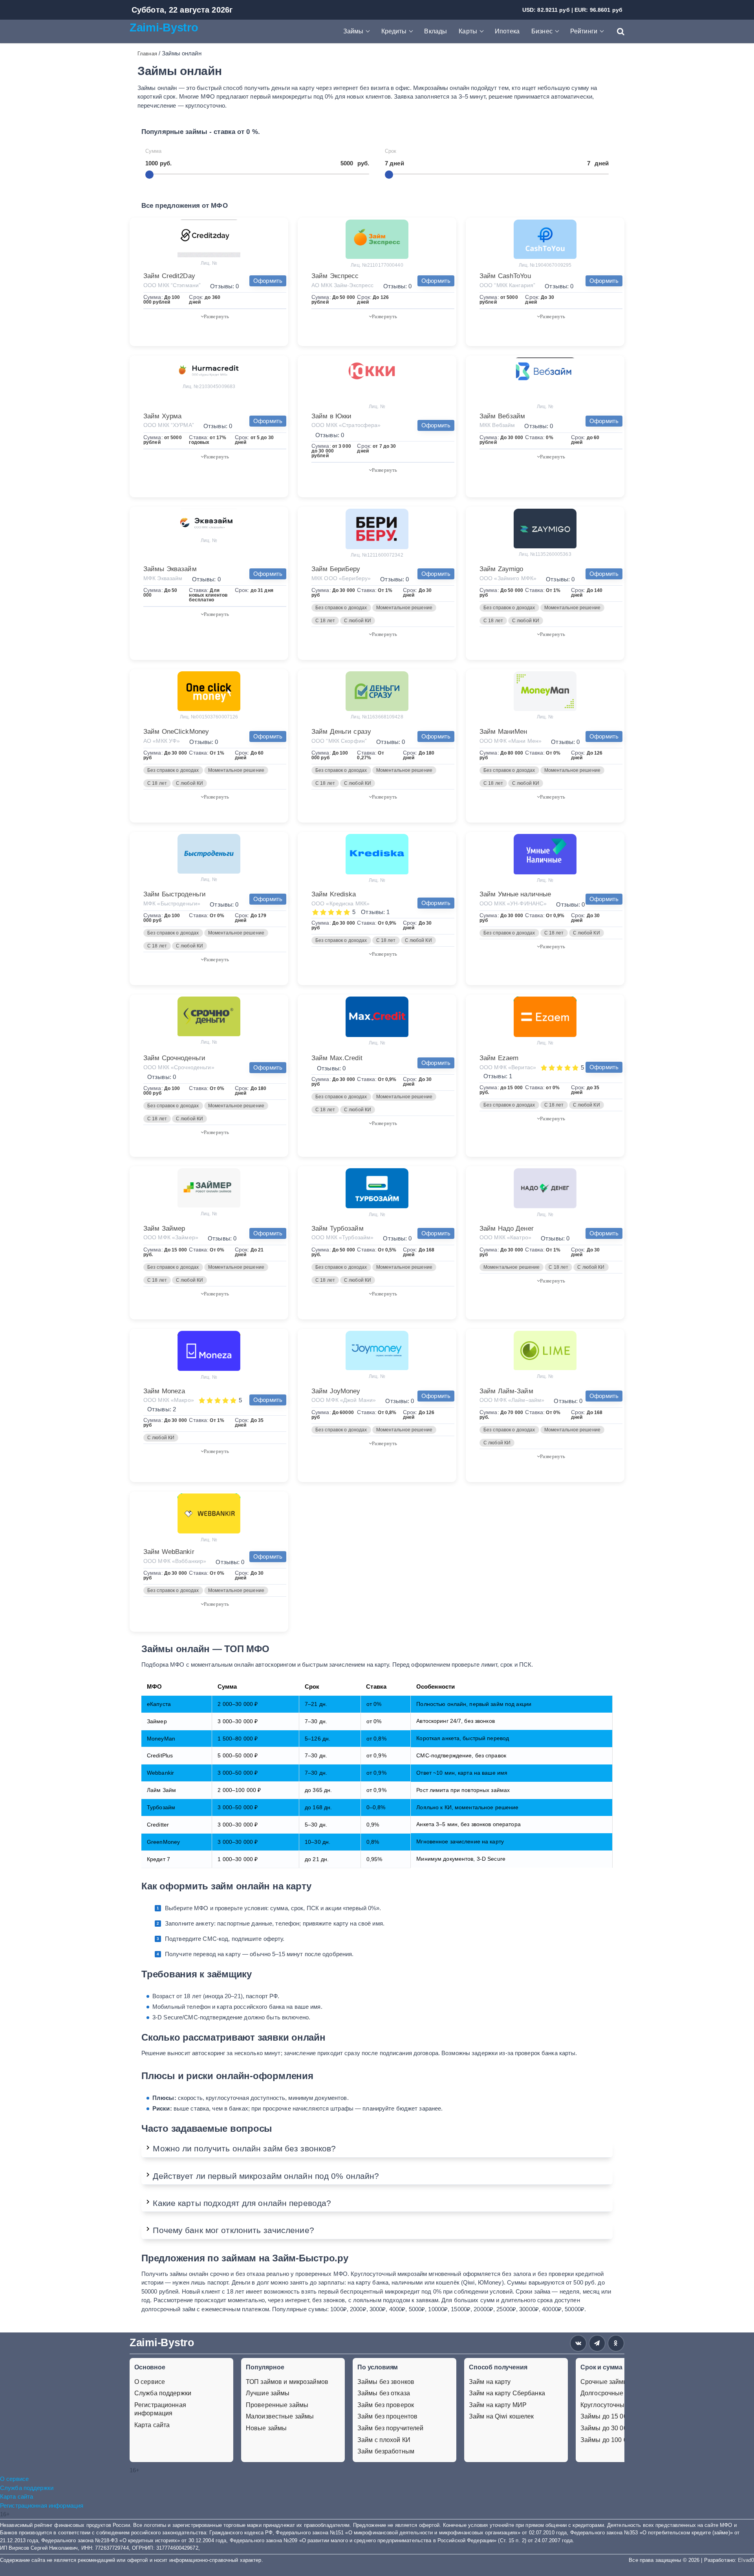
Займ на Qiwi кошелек (501, 2416)
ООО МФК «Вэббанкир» (175, 1561)
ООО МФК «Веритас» (508, 1067)
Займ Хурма (162, 416)
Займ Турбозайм (338, 1228)
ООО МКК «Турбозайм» (342, 1237)
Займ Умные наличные (515, 894)
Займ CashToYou (505, 276)
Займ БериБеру (336, 569)
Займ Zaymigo (501, 569)
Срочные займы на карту (618, 2382)
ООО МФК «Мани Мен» (511, 741)
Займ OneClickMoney (176, 732)
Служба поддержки (163, 2393)
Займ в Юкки (331, 416)
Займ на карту (490, 2382)
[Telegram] (597, 2343)
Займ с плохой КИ (384, 2440)
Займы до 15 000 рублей (617, 2416)
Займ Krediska (334, 894)
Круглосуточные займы (615, 2405)
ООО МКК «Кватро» (505, 1237)
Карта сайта (152, 2425)
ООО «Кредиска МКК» (340, 903)
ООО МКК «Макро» (169, 1400)
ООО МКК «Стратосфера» (346, 425)
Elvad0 (746, 2560)
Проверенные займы (277, 2405)
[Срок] (389, 175)
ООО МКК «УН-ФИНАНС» (513, 903)
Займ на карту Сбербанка (507, 2393)
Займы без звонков (386, 2382)
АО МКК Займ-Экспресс (342, 285)
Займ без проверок (386, 2405)
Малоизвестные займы (280, 2416)
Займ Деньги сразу (341, 732)
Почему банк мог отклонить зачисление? (233, 2230)
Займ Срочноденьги (174, 1058)
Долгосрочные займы (612, 2393)
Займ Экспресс (335, 276)
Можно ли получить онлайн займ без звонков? (244, 2148)
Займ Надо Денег (507, 1228)
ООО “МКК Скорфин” (339, 741)
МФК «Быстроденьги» (172, 903)
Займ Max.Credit (337, 1058)
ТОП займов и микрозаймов (287, 2382)
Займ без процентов (387, 2416)
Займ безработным (386, 2451)
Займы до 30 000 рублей (617, 2428)
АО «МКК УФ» (162, 741)
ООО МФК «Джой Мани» (344, 1400)
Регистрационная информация (160, 2409)
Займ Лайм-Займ (506, 1391)
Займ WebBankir (169, 1552)
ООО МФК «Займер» (171, 1237)
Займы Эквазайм (170, 569)
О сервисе (150, 2382)
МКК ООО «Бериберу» (341, 578)
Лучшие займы (268, 2393)
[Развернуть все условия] (215, 316)
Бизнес (542, 31)
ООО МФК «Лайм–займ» (512, 1400)
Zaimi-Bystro (164, 27)
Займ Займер (164, 1228)
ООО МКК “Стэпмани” (172, 285)
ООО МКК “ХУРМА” (169, 425)
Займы (353, 31)
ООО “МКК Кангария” (507, 285)
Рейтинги (584, 31)
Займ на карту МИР (498, 2405)
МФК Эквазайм (163, 578)
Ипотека (507, 31)
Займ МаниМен (503, 732)
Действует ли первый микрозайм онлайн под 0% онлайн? (266, 2176)
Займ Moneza (164, 1391)
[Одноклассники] (616, 2343)
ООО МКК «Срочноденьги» (179, 1067)
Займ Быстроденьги (175, 894)
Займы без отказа (384, 2393)
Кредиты (394, 31)
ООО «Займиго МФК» (508, 578)
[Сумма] (149, 175)
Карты (468, 31)
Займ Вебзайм (502, 416)
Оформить (268, 281)
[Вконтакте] (578, 2343)
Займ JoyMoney (336, 1391)
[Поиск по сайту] (617, 31)
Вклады (436, 31)
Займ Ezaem (499, 1058)
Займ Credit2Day (169, 276)
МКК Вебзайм (497, 425)
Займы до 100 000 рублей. (619, 2440)
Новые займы (266, 2428)
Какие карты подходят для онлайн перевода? (242, 2203)
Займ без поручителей (390, 2428)
